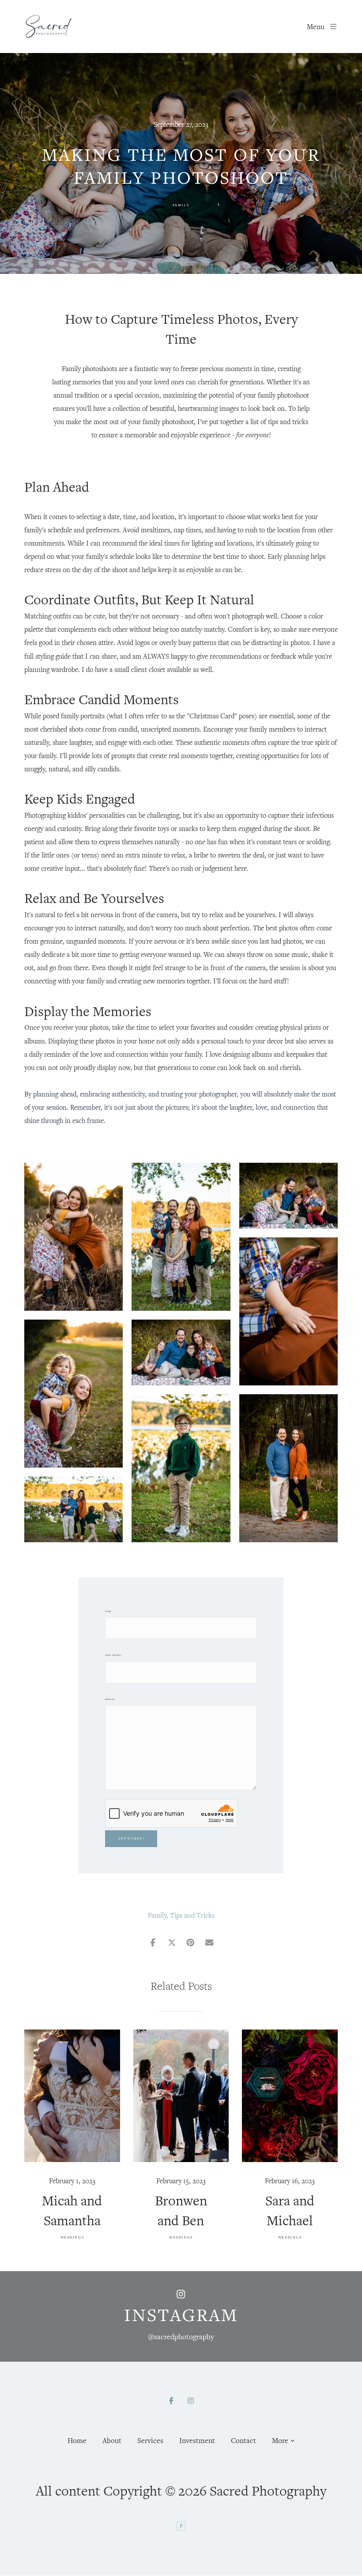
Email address (114, 1655)
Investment (197, 2440)
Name (109, 1611)
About (112, 2440)
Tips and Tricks (192, 1915)
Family (181, 205)
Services (150, 2440)
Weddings (72, 2237)
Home (77, 2440)
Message (110, 1699)
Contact (243, 2440)
